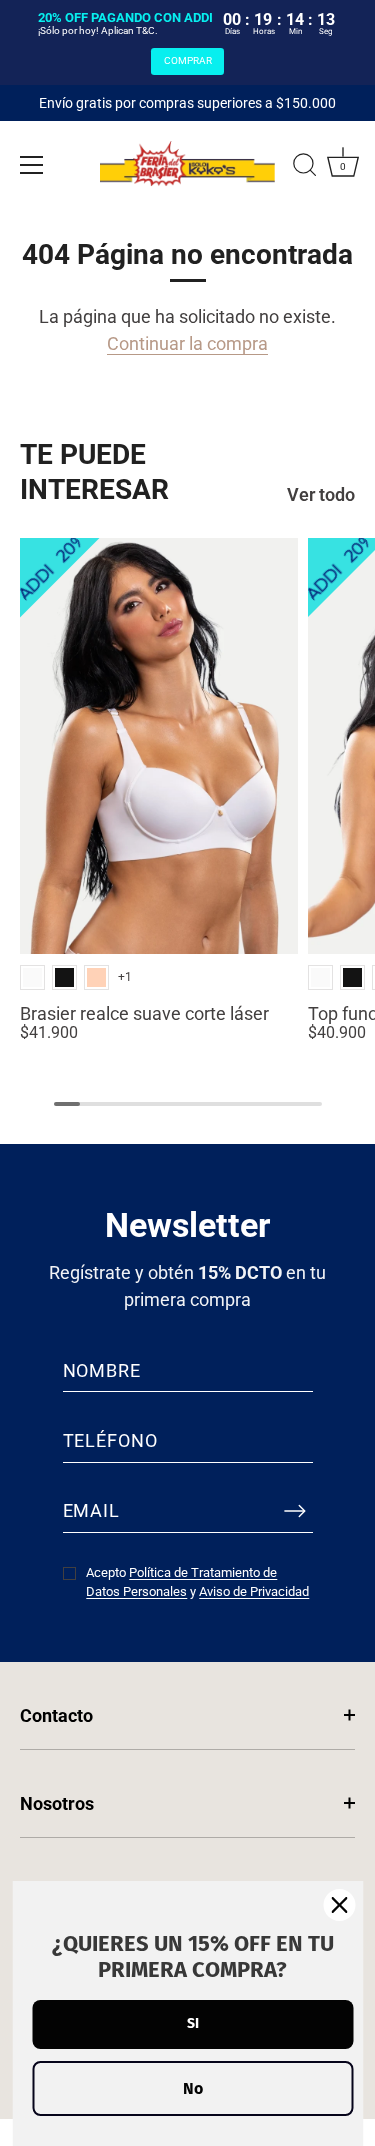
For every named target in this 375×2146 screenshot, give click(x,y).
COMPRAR (188, 60)
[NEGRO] (64, 977)
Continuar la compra (187, 343)
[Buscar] (305, 168)
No (193, 2088)
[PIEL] (96, 977)
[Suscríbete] (295, 1511)
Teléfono (110, 1440)
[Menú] (32, 165)
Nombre (102, 1370)
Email (92, 1510)
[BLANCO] (32, 977)
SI (193, 2023)
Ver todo (321, 494)
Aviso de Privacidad (254, 1591)
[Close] (339, 1905)
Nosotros (57, 1803)
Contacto (56, 1715)
